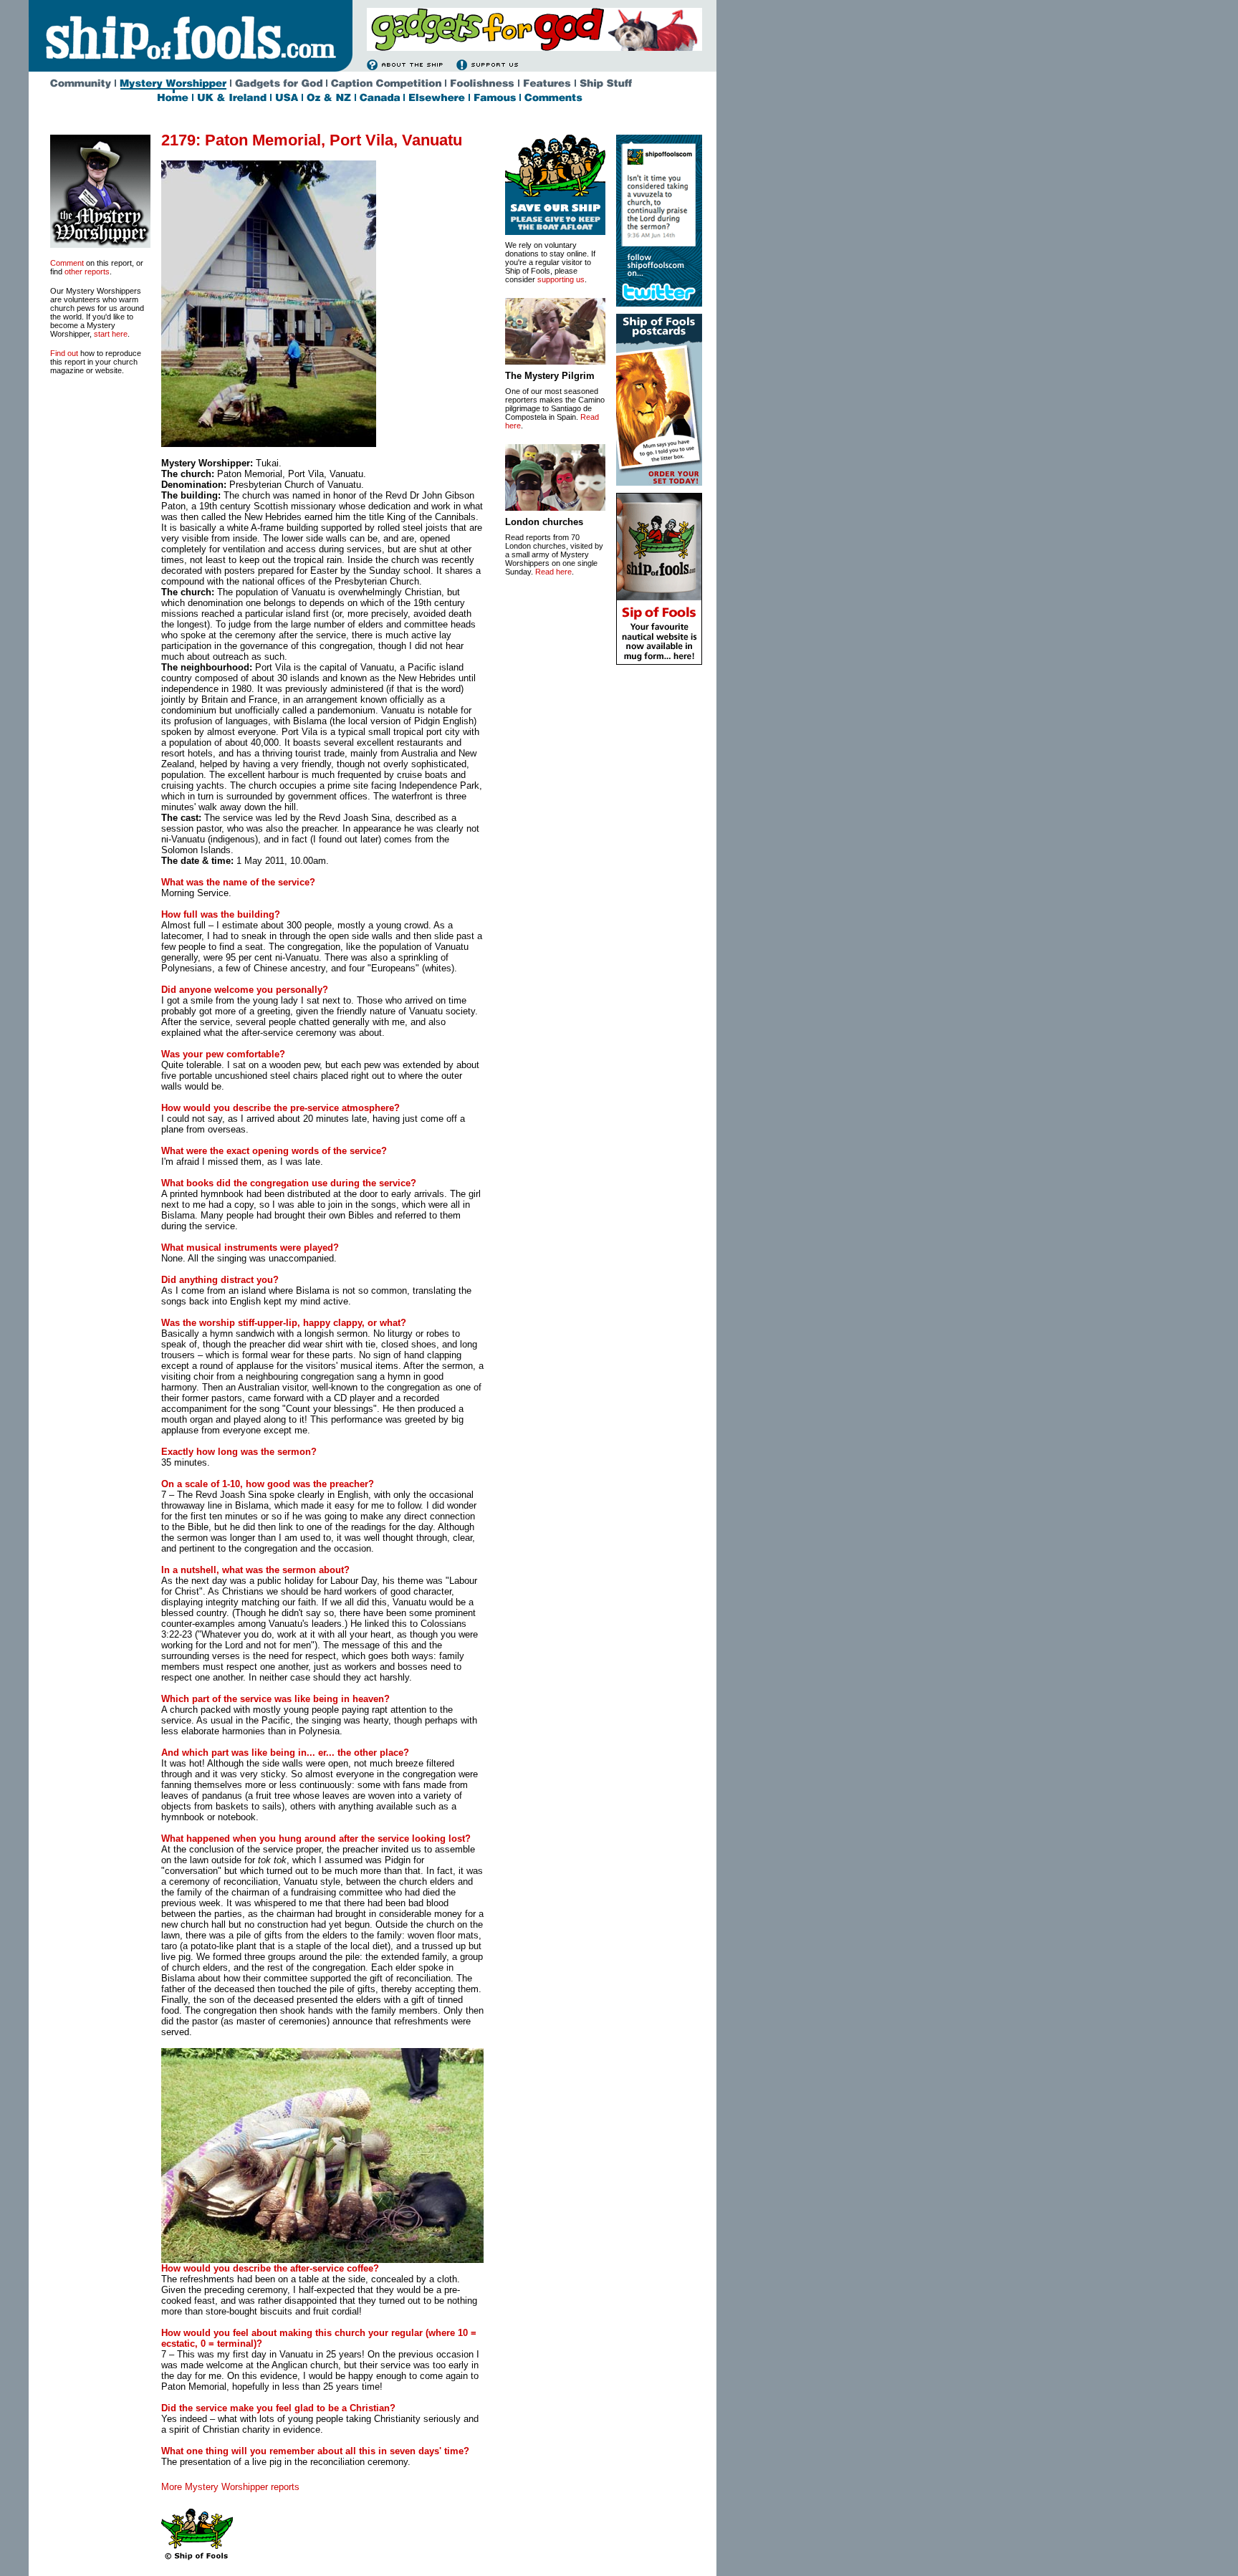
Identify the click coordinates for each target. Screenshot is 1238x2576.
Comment (67, 263)
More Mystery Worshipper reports (230, 2487)
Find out (64, 353)
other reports (87, 271)
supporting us (561, 279)
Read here (553, 572)
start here (111, 334)
